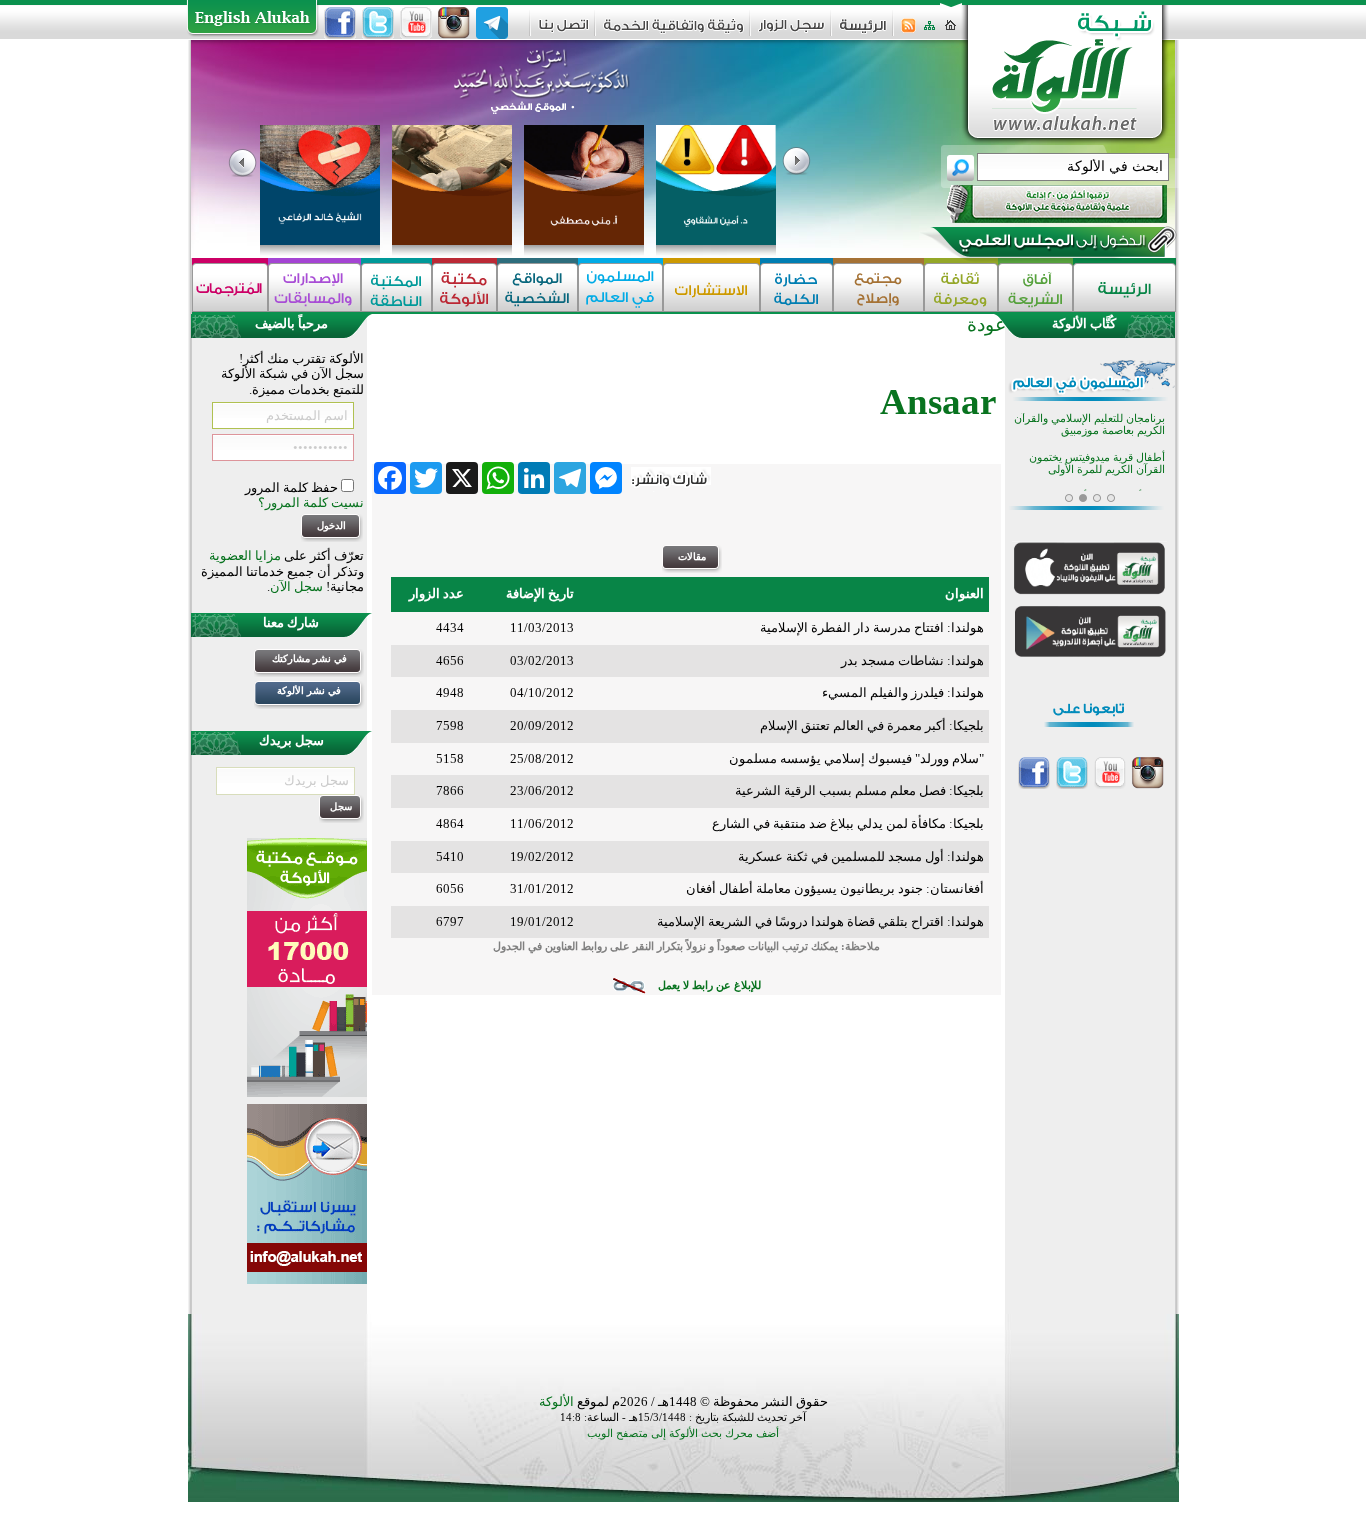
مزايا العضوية (245, 555)
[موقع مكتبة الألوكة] (464, 287)
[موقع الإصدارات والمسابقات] (314, 287)
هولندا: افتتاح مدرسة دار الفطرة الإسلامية (872, 627)
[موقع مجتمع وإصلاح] (878, 287)
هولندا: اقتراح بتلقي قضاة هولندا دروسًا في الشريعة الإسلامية (820, 921)
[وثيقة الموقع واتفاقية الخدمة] (673, 32)
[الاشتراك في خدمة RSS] (908, 31)
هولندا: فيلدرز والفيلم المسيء (903, 692)
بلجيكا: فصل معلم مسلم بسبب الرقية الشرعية (859, 790)
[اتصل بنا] (563, 31)
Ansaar (938, 401)
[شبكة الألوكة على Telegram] (492, 23)
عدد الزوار (436, 593)
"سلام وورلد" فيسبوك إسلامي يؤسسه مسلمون (856, 758)
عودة (986, 324)
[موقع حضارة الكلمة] (796, 287)
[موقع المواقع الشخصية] (537, 287)
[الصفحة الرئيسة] (950, 31)
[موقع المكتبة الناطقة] (396, 287)
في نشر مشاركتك (309, 658)
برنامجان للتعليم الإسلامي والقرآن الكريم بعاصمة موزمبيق (1089, 424)
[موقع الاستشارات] (711, 287)
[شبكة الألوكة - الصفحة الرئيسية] (863, 32)
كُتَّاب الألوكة (1084, 323)
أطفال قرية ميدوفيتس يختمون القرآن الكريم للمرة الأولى (1097, 463)
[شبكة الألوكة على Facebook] (340, 23)
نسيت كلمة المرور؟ (311, 502)
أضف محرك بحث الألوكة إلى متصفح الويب (683, 1433)
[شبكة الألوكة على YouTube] (416, 23)
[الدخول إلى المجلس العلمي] (1050, 244)
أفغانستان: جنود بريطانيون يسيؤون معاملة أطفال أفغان (835, 888)
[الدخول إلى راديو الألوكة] (1039, 204)
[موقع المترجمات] (230, 287)
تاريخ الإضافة (540, 593)
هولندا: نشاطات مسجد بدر (912, 660)
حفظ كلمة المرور (293, 487)
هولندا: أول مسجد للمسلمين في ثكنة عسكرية (861, 856)
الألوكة (556, 1401)
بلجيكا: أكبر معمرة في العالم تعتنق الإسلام (872, 725)
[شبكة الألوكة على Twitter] (378, 23)
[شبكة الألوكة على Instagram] (454, 23)
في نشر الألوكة (309, 690)
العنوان (964, 593)
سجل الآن (296, 586)
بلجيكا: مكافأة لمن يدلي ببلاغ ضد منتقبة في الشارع (848, 823)
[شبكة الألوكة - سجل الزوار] (791, 31)
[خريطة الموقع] (929, 31)
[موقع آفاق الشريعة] (1035, 287)
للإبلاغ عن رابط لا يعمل (709, 985)
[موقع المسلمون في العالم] (620, 287)
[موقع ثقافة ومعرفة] (961, 287)
